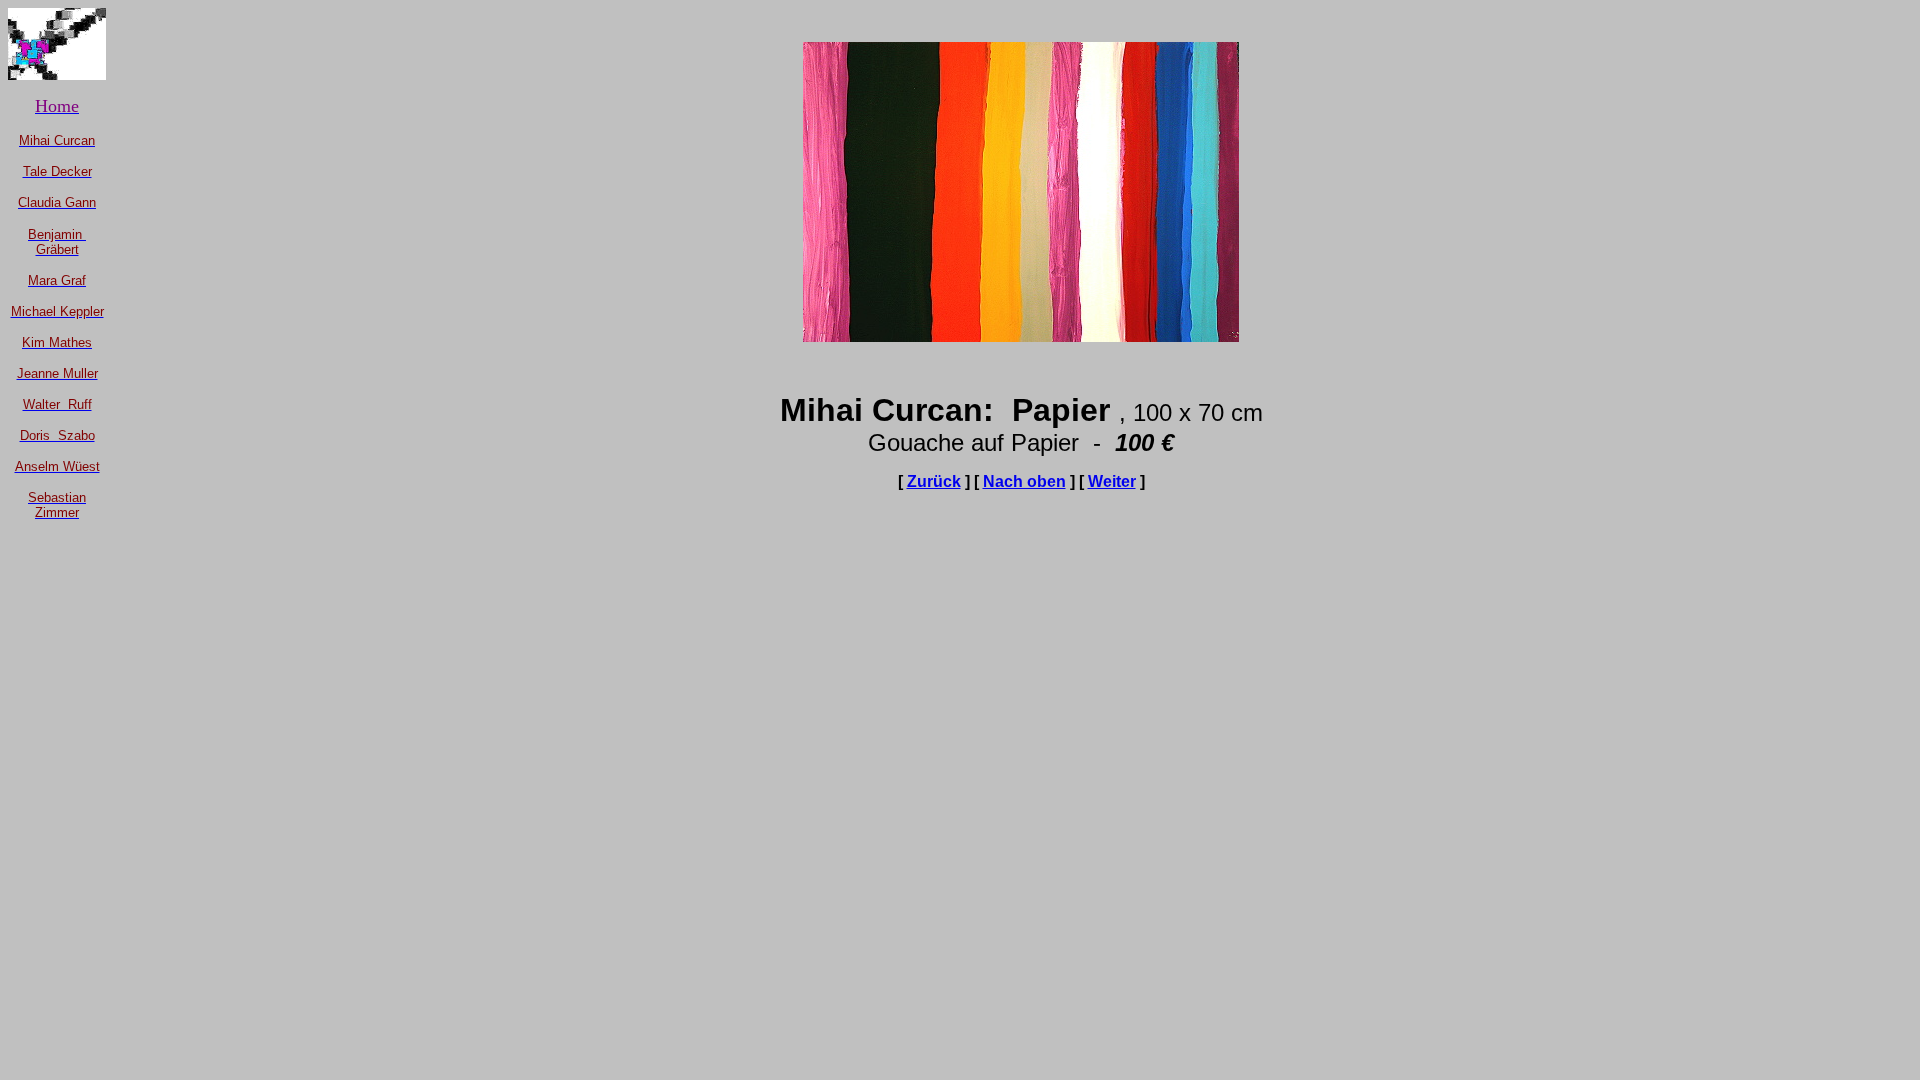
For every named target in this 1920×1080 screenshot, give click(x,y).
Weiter (1112, 481)
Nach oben (1024, 481)
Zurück (934, 481)
